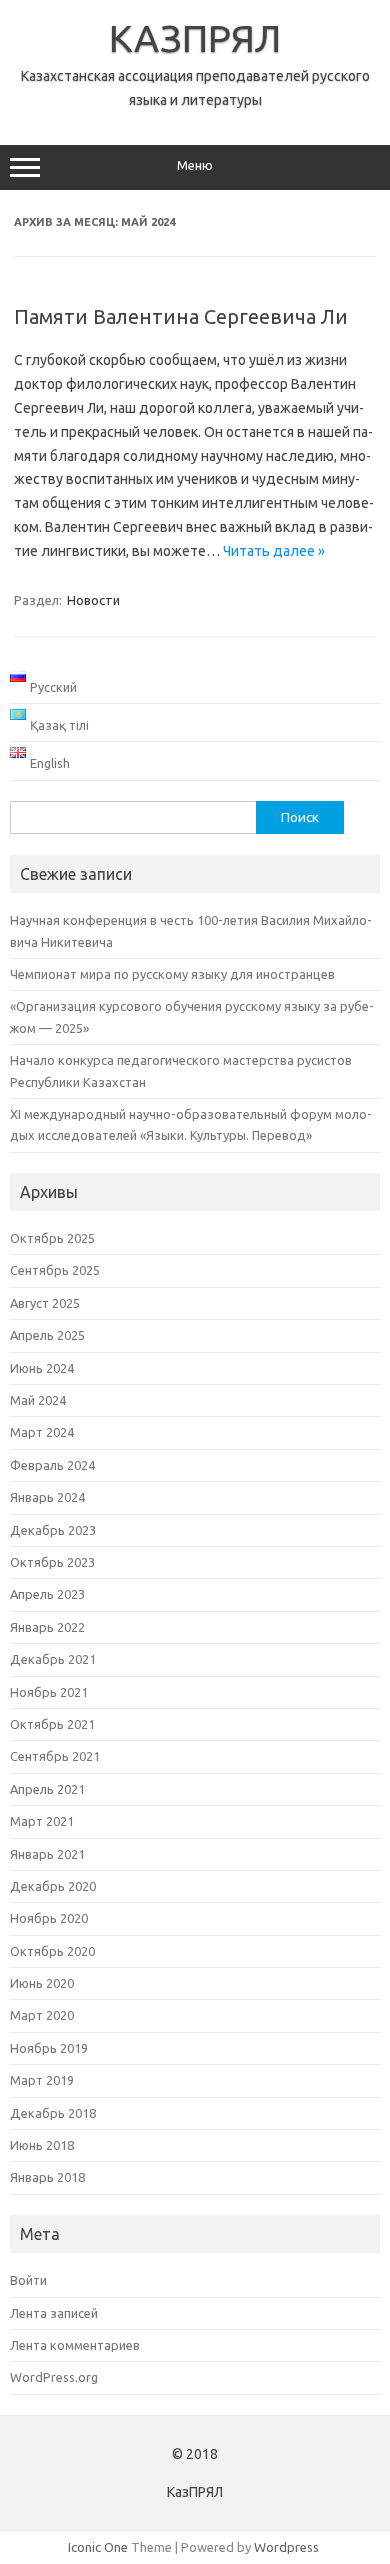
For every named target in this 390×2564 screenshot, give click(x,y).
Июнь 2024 (42, 1368)
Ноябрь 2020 (49, 1918)
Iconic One (98, 2547)
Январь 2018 (47, 2177)
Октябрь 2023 (52, 1562)
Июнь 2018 (42, 2145)
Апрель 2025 (47, 1335)
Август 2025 (45, 1303)
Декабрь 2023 (53, 1530)
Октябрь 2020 (52, 1951)
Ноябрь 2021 (49, 1692)
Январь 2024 (47, 1497)
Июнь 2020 (42, 1983)
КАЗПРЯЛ (195, 38)
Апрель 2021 (47, 1789)
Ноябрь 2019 (49, 2048)
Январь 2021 (47, 1854)
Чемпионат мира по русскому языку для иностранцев (172, 974)
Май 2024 (38, 1400)
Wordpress (286, 2547)
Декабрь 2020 (53, 1886)
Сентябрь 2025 (55, 1270)
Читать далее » (274, 551)
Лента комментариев (75, 2345)
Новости (93, 600)
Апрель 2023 (47, 1594)
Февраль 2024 (52, 1465)
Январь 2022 (47, 1627)
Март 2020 (42, 2015)
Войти (28, 2280)
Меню (195, 165)
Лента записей (54, 2313)
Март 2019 (42, 2080)
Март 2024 (42, 1432)
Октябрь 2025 (52, 1238)
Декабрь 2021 (53, 1659)
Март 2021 (42, 1821)
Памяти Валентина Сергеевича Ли (181, 316)
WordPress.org (54, 2377)
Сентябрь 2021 (55, 1756)
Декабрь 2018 (53, 2113)
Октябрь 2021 (52, 1724)
